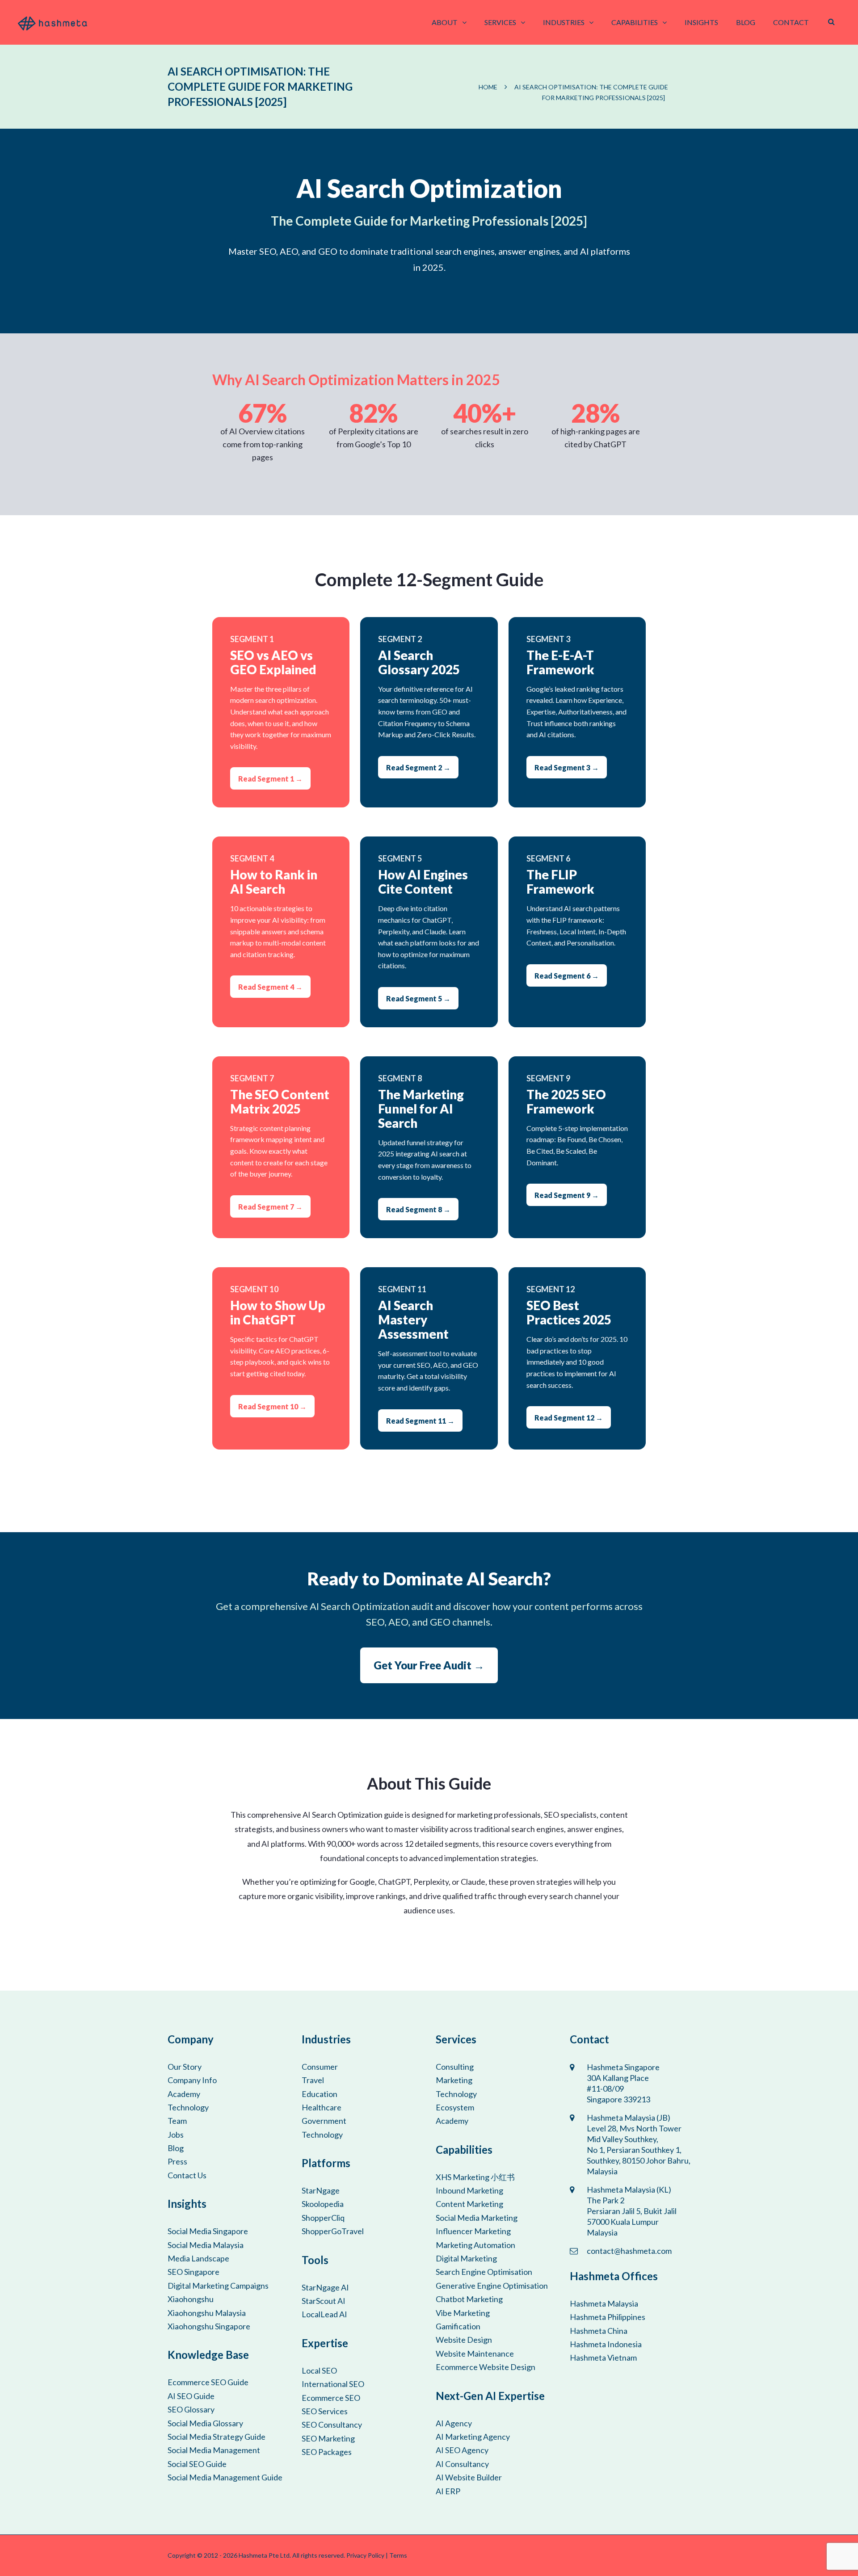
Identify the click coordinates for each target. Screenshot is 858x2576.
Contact (791, 22)
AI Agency (454, 2423)
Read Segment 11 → (420, 1421)
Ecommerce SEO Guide (208, 2382)
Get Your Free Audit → (429, 1665)
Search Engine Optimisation (484, 2272)
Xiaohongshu (191, 2299)
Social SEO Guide (197, 2464)
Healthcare (322, 2107)
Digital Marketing (466, 2258)
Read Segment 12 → (569, 1418)
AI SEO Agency (462, 2450)
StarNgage (321, 2190)
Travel (313, 2080)
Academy (184, 2094)
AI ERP (448, 2491)
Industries (564, 22)
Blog (746, 22)
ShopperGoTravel (333, 2231)
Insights (701, 22)
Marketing (454, 2080)
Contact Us (187, 2175)
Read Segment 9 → (567, 1195)
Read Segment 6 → (567, 976)
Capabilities (635, 22)
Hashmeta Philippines (608, 2317)
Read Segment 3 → (567, 767)
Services (500, 22)
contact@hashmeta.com (629, 2251)
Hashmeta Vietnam (603, 2357)
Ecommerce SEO (331, 2398)
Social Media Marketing (477, 2218)
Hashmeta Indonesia (606, 2344)
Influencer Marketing (473, 2231)
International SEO (333, 2384)
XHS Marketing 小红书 (475, 2177)
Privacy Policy (365, 2555)
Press (177, 2161)
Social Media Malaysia (206, 2245)
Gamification (458, 2326)
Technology (188, 2107)
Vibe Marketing (463, 2313)
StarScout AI (324, 2301)
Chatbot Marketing (469, 2299)
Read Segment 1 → (270, 779)
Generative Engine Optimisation (492, 2286)
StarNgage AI (325, 2287)
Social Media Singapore (208, 2231)
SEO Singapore (193, 2272)
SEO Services (325, 2411)
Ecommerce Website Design (486, 2367)
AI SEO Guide (191, 2396)
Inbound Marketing (469, 2190)
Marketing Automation (475, 2245)
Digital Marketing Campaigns (218, 2286)
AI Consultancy (462, 2464)
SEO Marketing (328, 2438)
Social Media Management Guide (225, 2477)
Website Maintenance (475, 2353)
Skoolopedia (323, 2204)
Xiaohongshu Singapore (209, 2326)
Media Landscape (198, 2258)
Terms (398, 2555)
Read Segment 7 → (270, 1207)
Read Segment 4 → (270, 987)
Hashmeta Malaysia (604, 2303)
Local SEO (319, 2370)
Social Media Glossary (205, 2423)
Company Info (192, 2080)
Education (320, 2094)
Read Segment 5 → (418, 998)
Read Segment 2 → (418, 767)
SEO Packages (327, 2452)
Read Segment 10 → (272, 1406)
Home (488, 87)
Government (324, 2121)
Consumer (320, 2067)
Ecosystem (455, 2107)
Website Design (464, 2340)
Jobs (176, 2135)
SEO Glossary (191, 2409)
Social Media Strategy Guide (217, 2437)
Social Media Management (214, 2450)
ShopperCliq (323, 2218)
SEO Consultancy (332, 2425)
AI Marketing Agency (473, 2437)
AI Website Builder (469, 2477)
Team (177, 2121)
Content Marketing (469, 2204)
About (445, 22)
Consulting (455, 2067)
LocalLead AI (324, 2314)
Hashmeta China (599, 2331)
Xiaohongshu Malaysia (207, 2313)
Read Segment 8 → (418, 1209)
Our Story (185, 2067)
